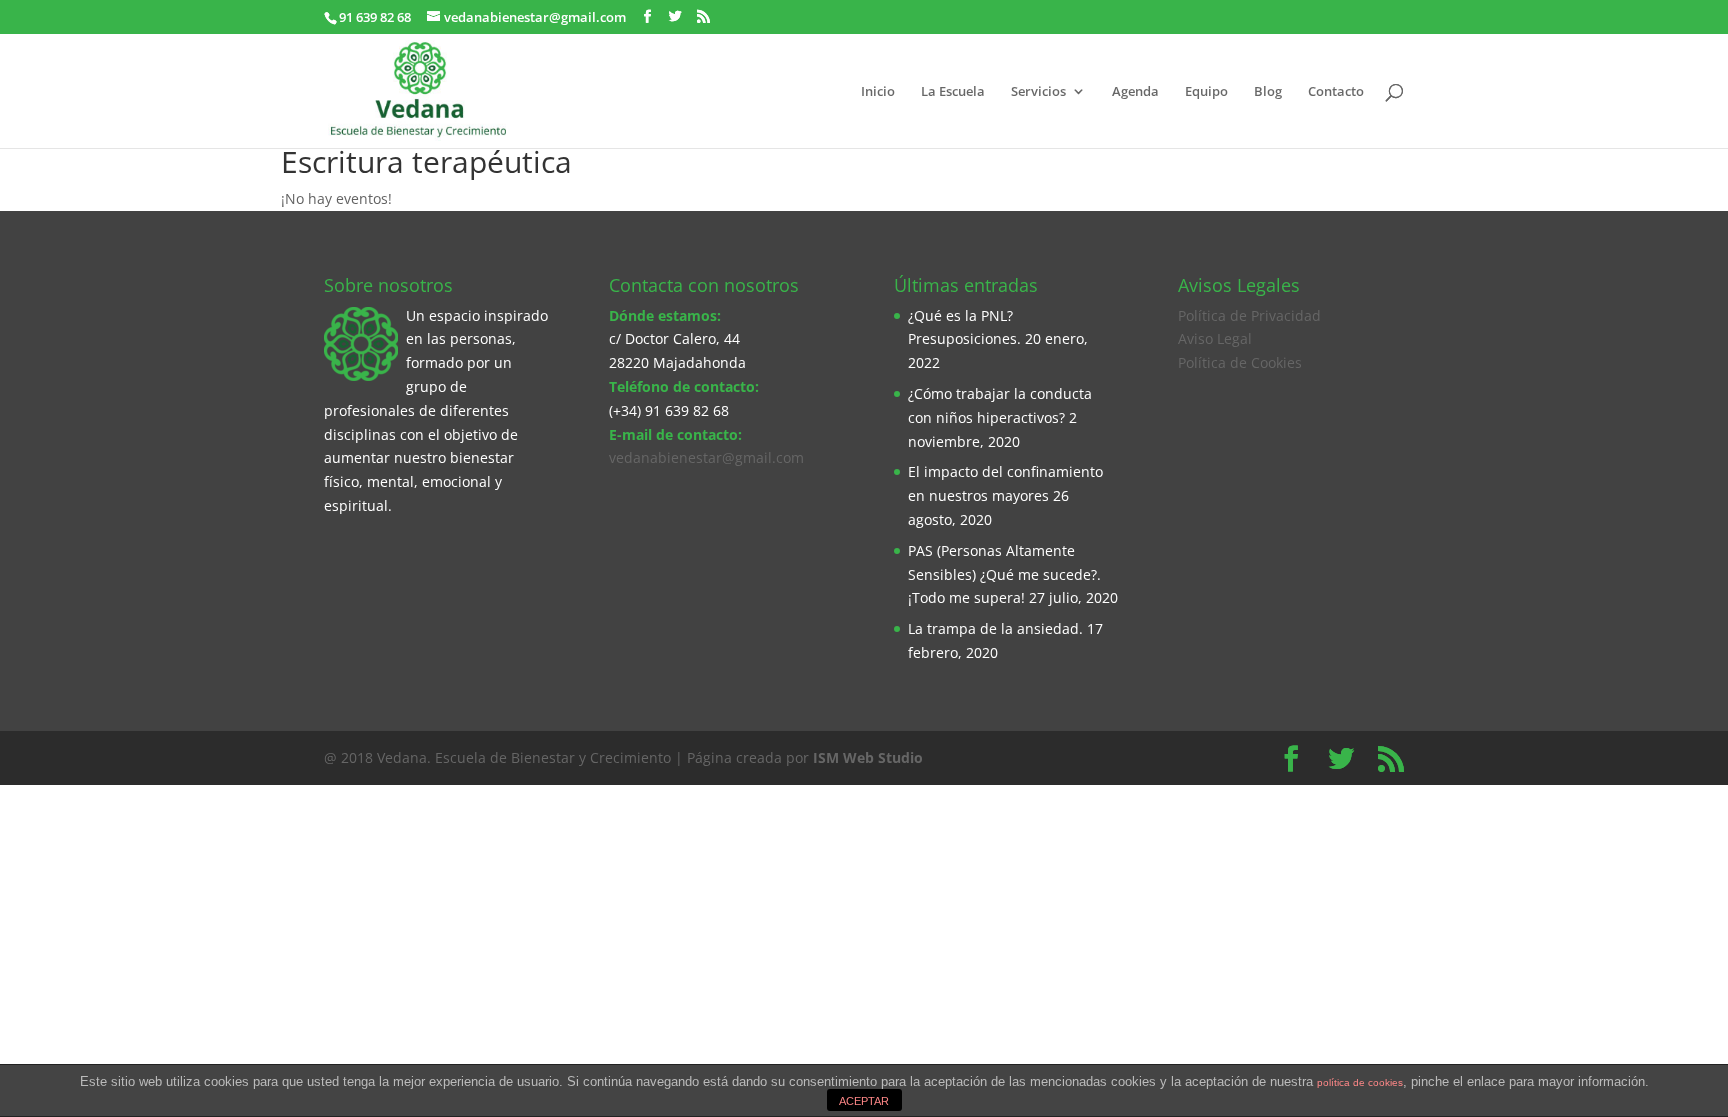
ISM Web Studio (868, 757)
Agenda (1135, 92)
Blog (1268, 92)
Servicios (1038, 92)
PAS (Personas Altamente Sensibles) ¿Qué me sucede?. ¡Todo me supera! (1004, 574)
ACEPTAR (864, 1101)
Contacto (1336, 92)
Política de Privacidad (1249, 315)
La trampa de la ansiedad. (995, 628)
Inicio (878, 92)
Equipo (1206, 92)
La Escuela (953, 92)
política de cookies (1360, 1082)
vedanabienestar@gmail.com (706, 457)
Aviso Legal (1215, 338)
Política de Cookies (1240, 362)
